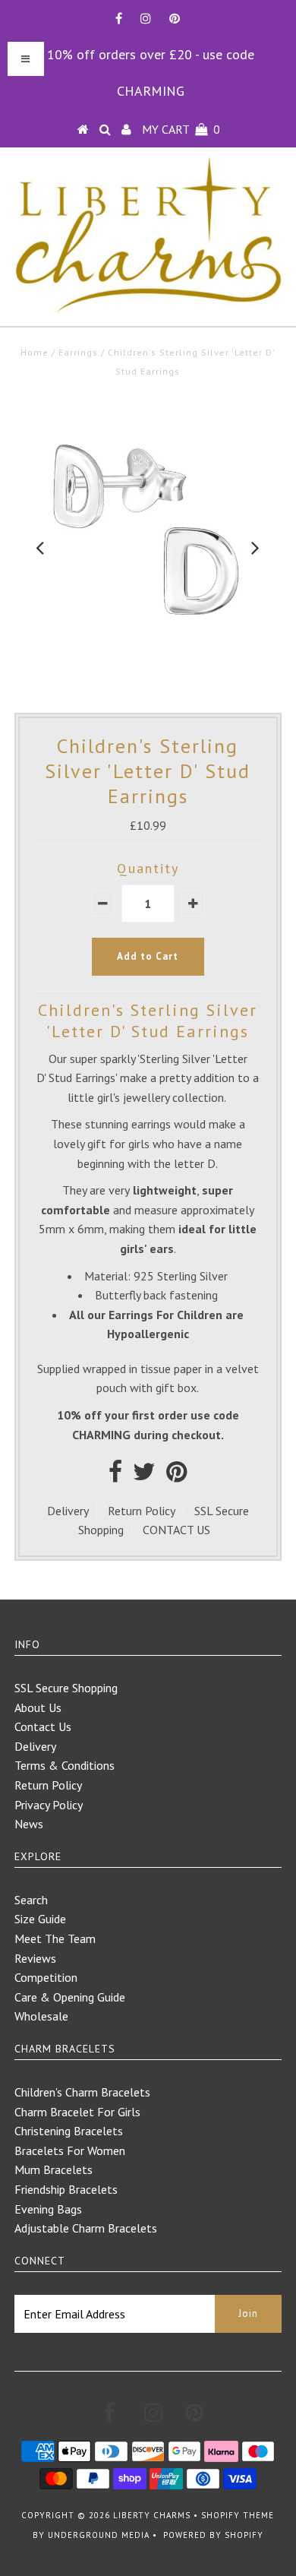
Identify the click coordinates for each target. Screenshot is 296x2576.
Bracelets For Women (70, 2150)
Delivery (68, 1511)
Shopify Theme (238, 2515)
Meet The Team (55, 1938)
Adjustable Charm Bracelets (86, 2228)
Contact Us (43, 1726)
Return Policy (142, 1511)
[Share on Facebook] (115, 1476)
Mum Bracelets (54, 2169)
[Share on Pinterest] (176, 1476)
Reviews (35, 1958)
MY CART (181, 129)
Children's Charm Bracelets (82, 2092)
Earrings (78, 352)
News (29, 1824)
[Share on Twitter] (144, 1476)
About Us (38, 1707)
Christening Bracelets (69, 2131)
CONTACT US (176, 1530)
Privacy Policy (49, 1805)
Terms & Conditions (65, 1765)
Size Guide (40, 1919)
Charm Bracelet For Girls (77, 2112)
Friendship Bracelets (66, 2189)
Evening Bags (48, 2209)
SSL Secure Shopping (66, 1688)
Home (35, 352)
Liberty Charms (152, 2515)
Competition (46, 1977)
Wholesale (41, 2016)
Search (31, 1900)
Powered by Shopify (213, 2535)
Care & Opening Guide (70, 1997)
